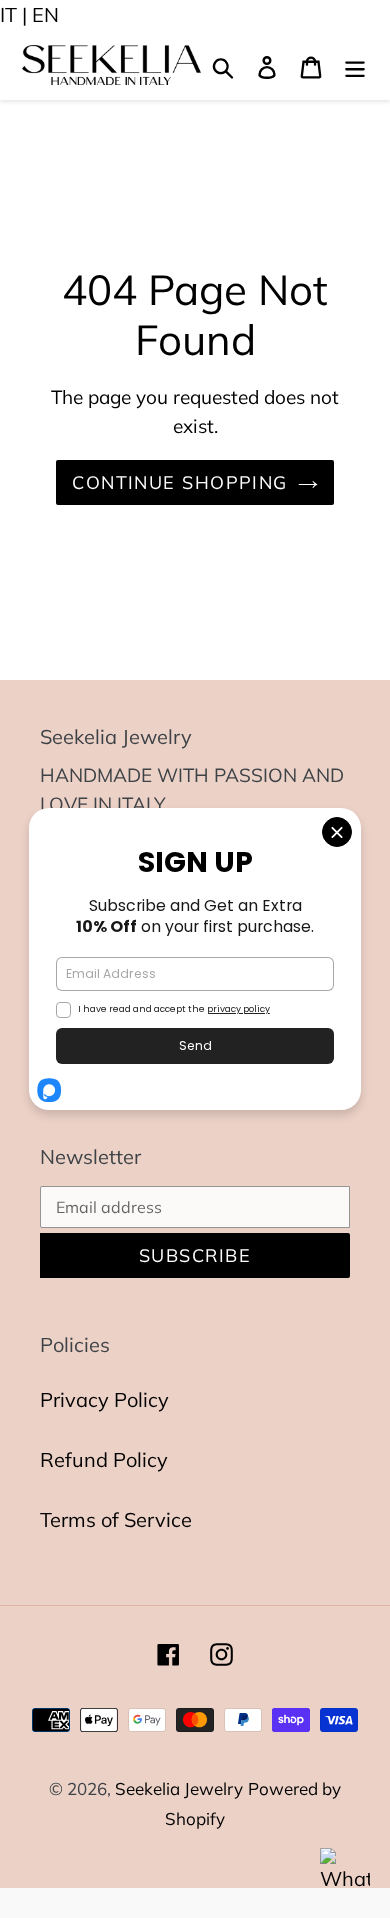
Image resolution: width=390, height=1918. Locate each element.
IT (8, 14)
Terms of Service (116, 1519)
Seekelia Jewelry (179, 1788)
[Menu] (355, 65)
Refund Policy (104, 1459)
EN (45, 14)
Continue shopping (179, 482)
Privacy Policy (104, 1399)
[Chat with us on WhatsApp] (345, 1873)
